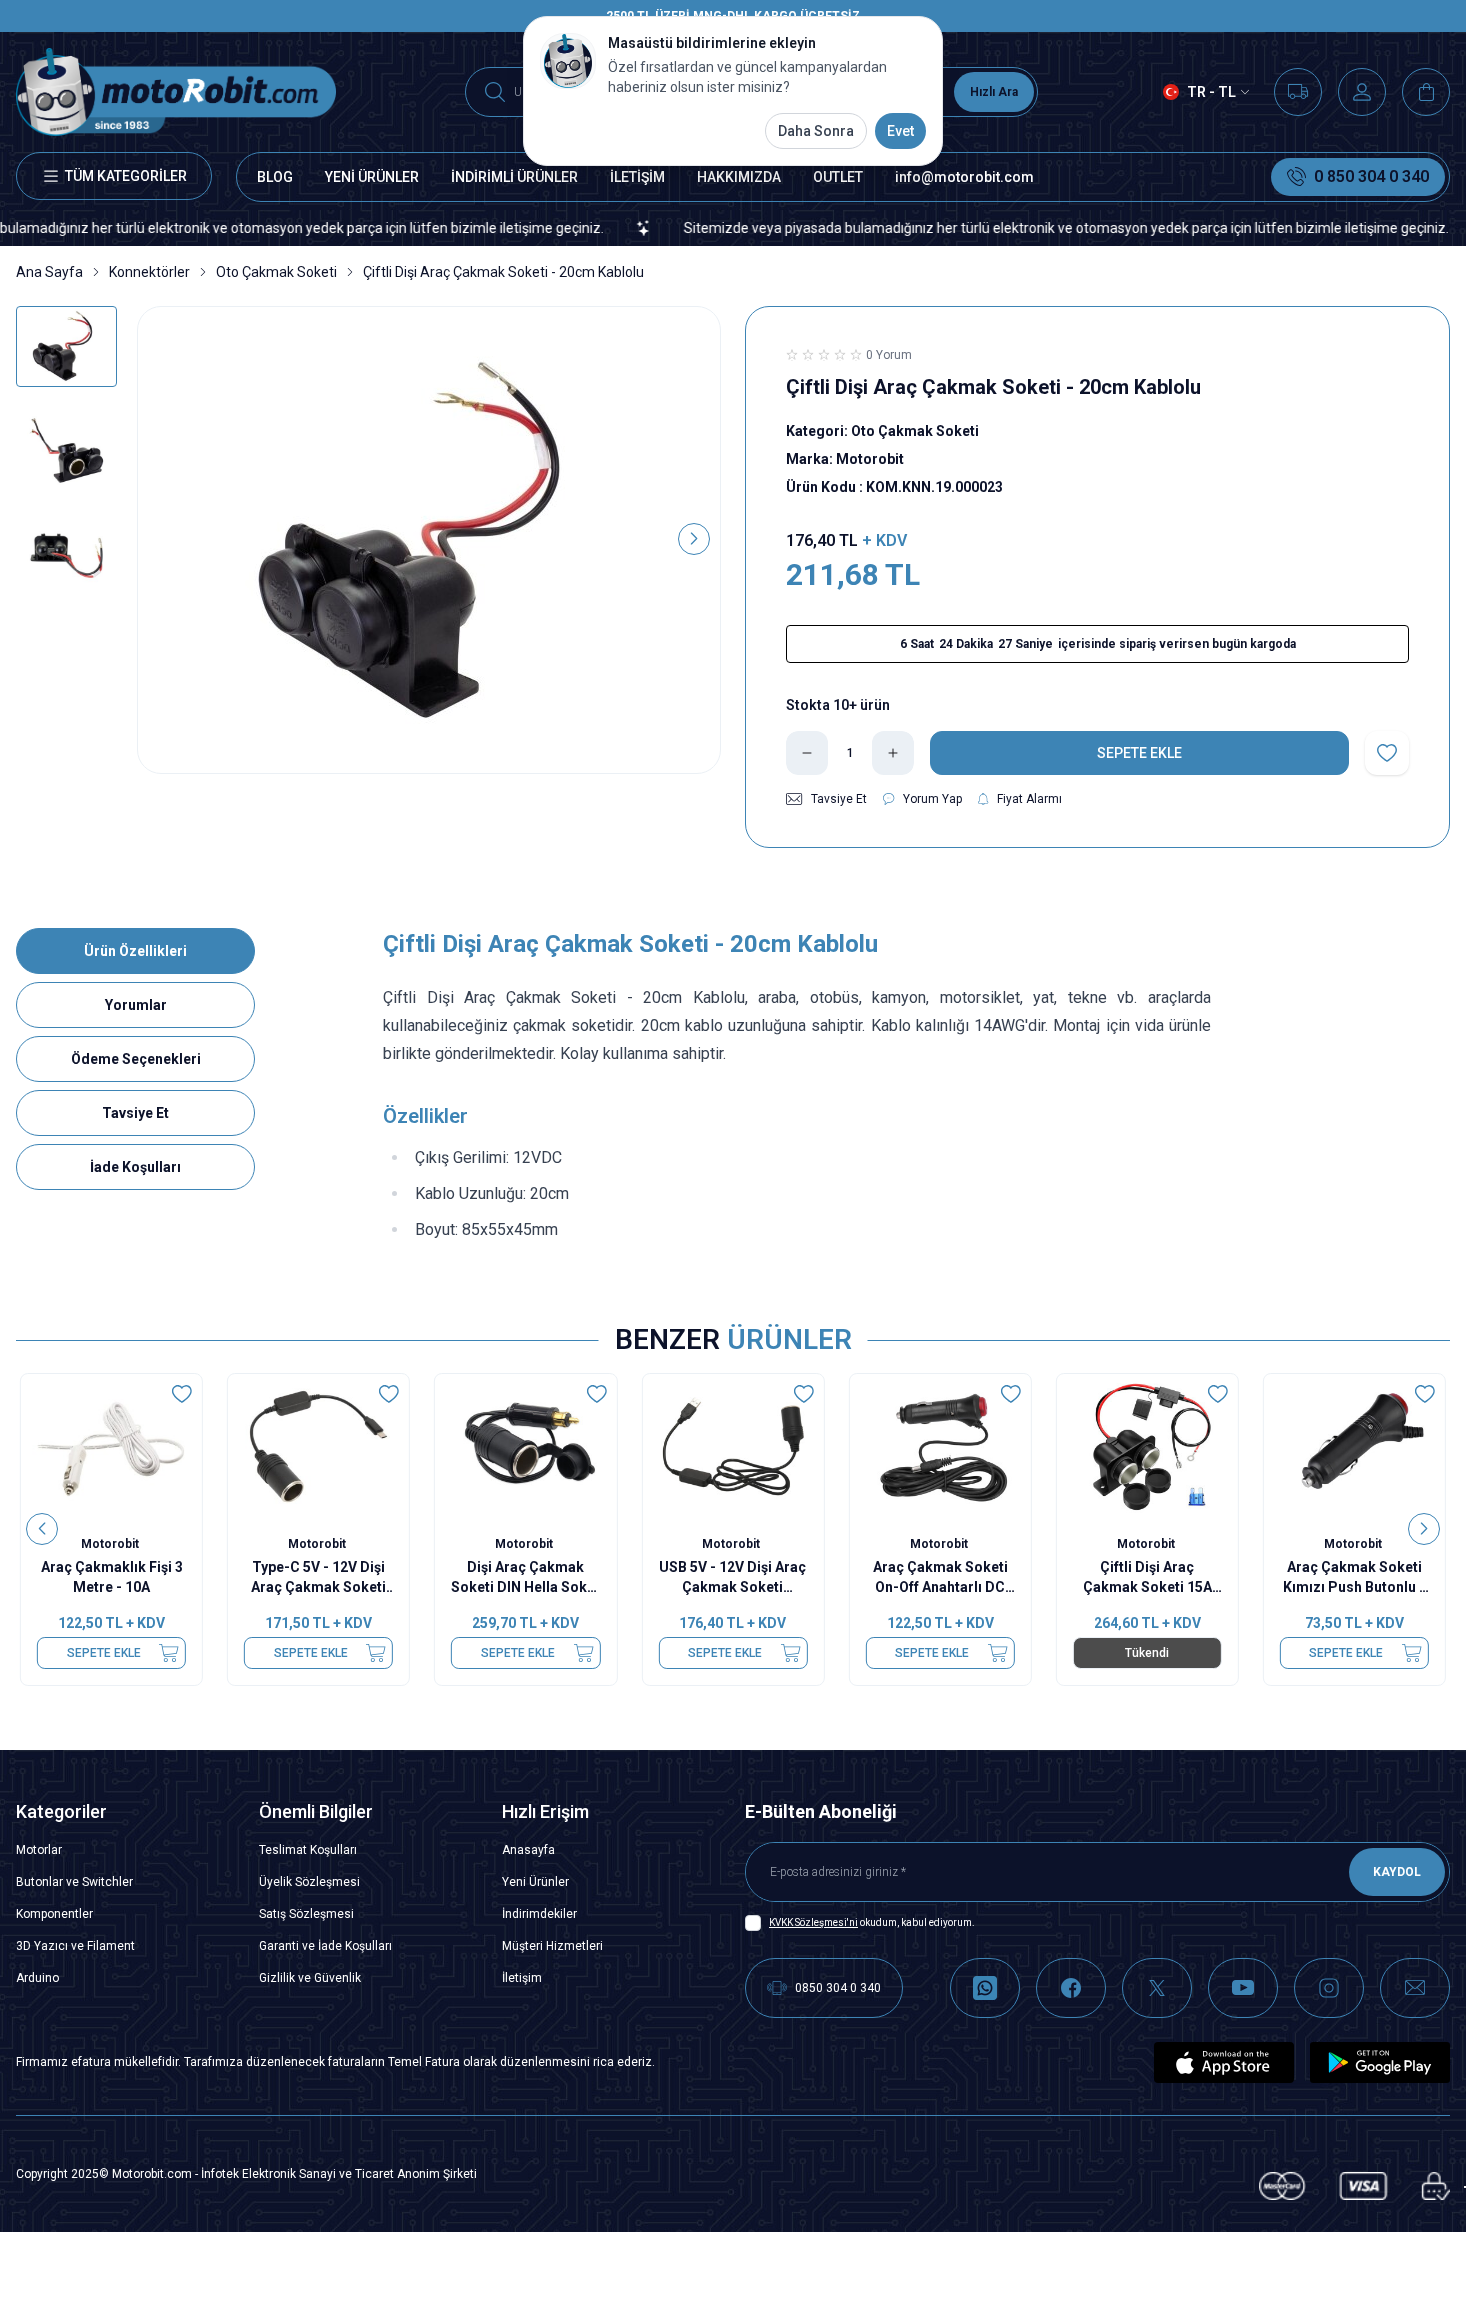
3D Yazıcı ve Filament (75, 1946)
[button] (164, 539)
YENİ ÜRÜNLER (372, 177)
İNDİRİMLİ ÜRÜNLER (514, 177)
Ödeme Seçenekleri (136, 1059)
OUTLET (838, 177)
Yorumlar (136, 1005)
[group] (429, 540)
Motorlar (39, 1850)
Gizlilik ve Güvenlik (310, 1978)
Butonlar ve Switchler (74, 1882)
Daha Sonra (816, 131)
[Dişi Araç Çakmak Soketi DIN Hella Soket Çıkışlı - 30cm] (525, 1446)
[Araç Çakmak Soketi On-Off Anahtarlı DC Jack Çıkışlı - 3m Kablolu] (940, 1446)
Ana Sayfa (49, 272)
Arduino (37, 1978)
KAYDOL (1397, 1872)
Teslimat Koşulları (308, 1850)
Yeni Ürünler (535, 1882)
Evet (900, 131)
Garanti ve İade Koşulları (325, 1946)
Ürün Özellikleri (135, 951)
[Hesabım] (1362, 92)
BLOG (275, 177)
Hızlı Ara (994, 92)
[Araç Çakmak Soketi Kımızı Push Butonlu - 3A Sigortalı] (1354, 1446)
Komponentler (54, 1914)
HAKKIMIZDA (739, 177)
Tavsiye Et (135, 1113)
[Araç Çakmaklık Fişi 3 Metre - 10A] (111, 1446)
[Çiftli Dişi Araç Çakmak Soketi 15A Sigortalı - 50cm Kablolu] (1147, 1446)
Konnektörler (149, 272)
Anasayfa (528, 1850)
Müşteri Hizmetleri (552, 1946)
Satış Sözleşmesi (306, 1914)
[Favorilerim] (1298, 92)
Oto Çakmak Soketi (276, 272)
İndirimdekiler (539, 1914)
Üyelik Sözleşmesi (309, 1882)
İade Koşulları (135, 1167)
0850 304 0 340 (838, 1988)
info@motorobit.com (964, 177)
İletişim (522, 1978)
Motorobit (111, 1544)
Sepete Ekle (104, 1653)
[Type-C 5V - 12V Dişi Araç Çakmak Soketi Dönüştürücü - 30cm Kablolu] (318, 1446)
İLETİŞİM (637, 177)
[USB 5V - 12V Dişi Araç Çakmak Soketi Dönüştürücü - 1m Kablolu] (732, 1446)
